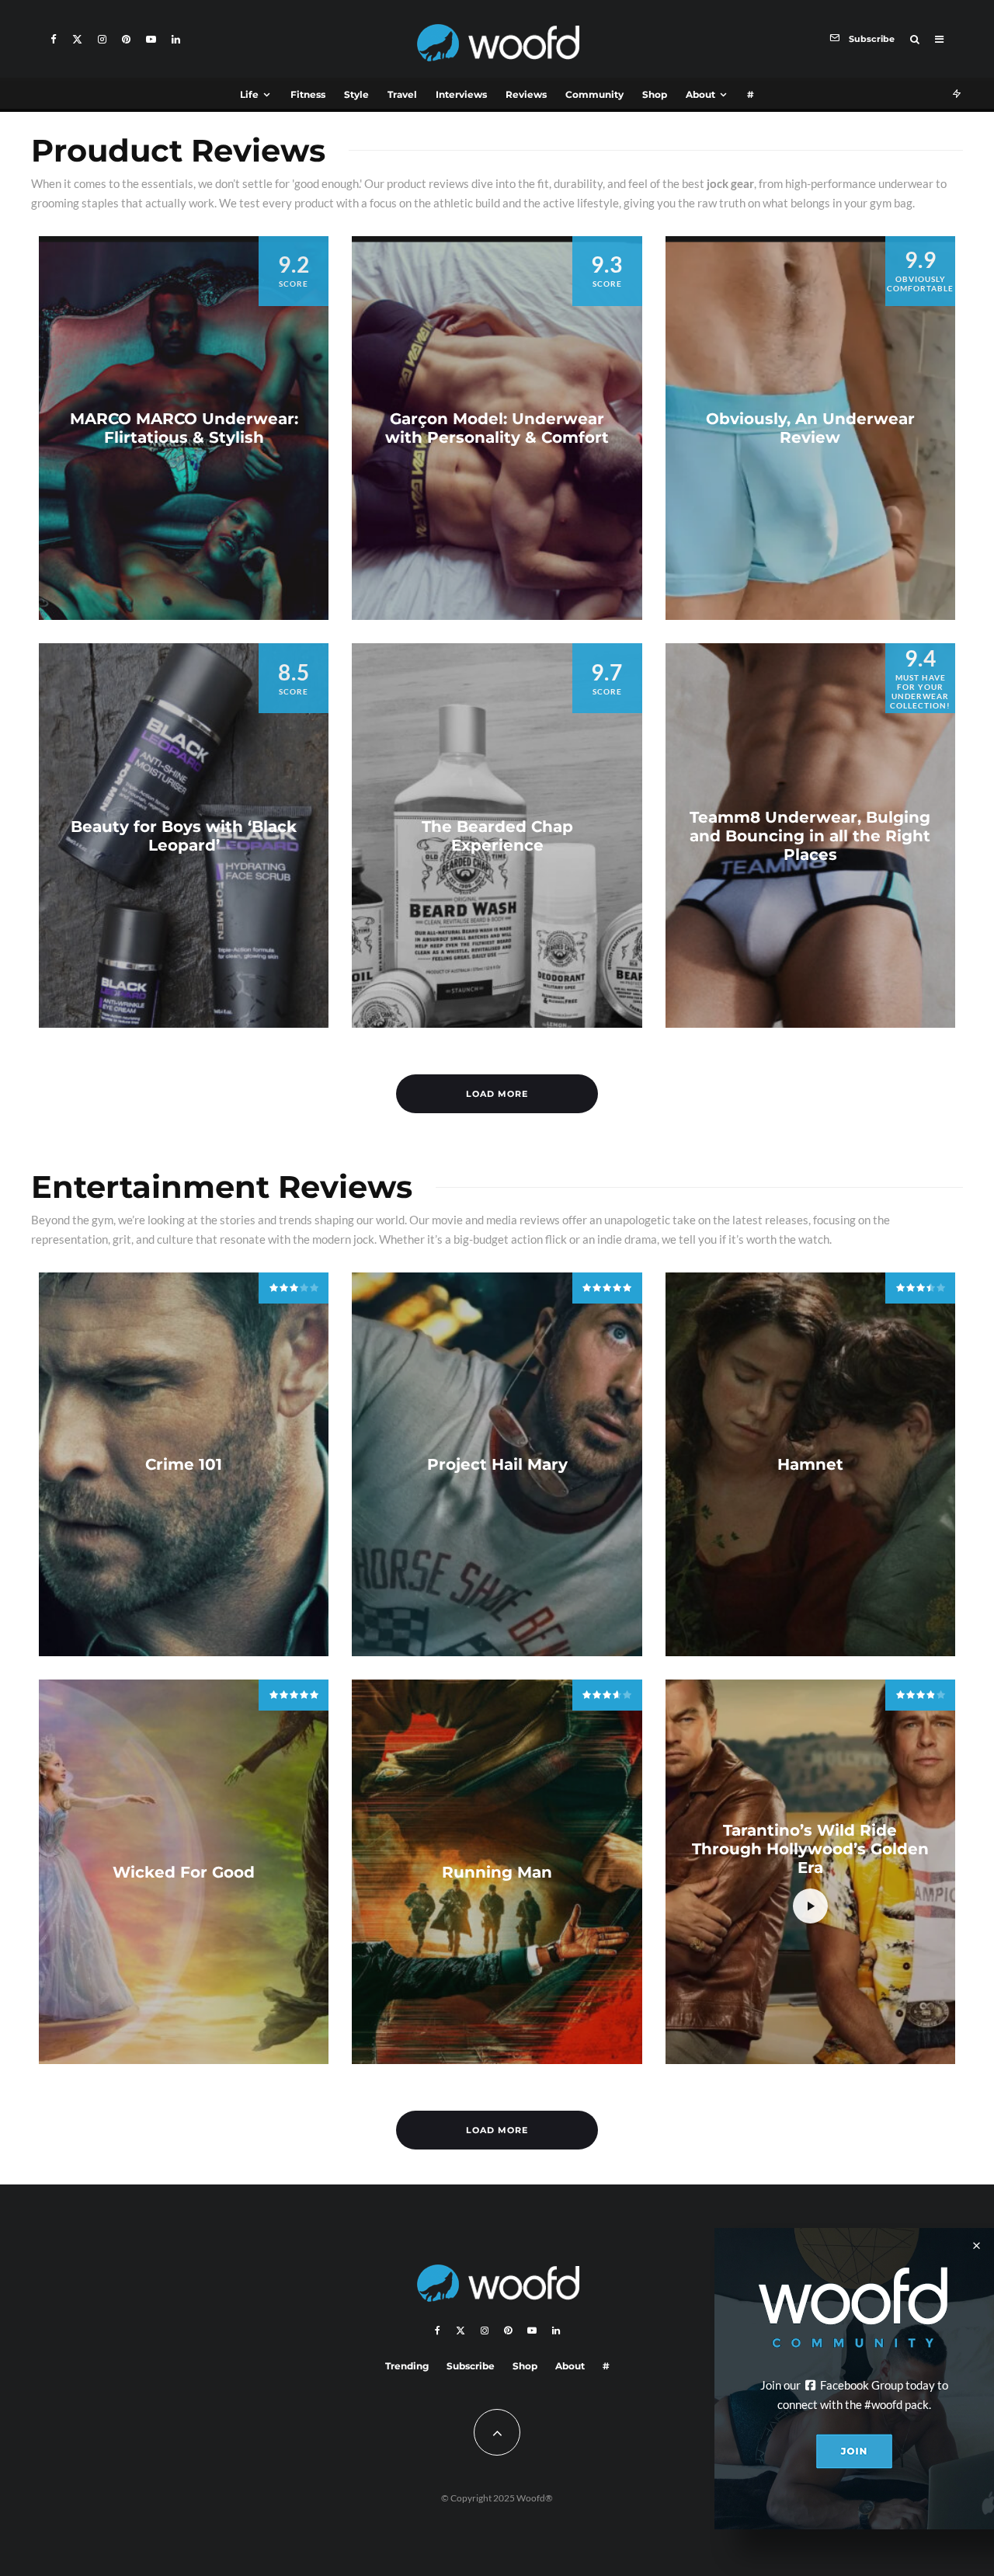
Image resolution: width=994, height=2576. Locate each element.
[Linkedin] (176, 39)
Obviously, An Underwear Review (810, 428)
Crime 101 (184, 1464)
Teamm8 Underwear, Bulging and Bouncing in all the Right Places (810, 836)
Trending (407, 2366)
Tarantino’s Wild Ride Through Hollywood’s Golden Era (810, 1849)
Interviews (461, 94)
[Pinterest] (126, 39)
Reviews (526, 94)
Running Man (497, 1872)
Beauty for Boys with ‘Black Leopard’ (184, 836)
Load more (497, 1094)
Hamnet (810, 1464)
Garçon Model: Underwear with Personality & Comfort (497, 428)
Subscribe (471, 2366)
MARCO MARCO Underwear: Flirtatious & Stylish (184, 428)
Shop (655, 94)
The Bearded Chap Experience (497, 836)
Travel (402, 94)
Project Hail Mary (497, 1464)
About (700, 94)
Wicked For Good (184, 1872)
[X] (77, 39)
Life (249, 94)
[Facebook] (54, 39)
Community (594, 94)
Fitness (308, 94)
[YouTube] (151, 39)
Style (356, 94)
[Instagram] (102, 39)
